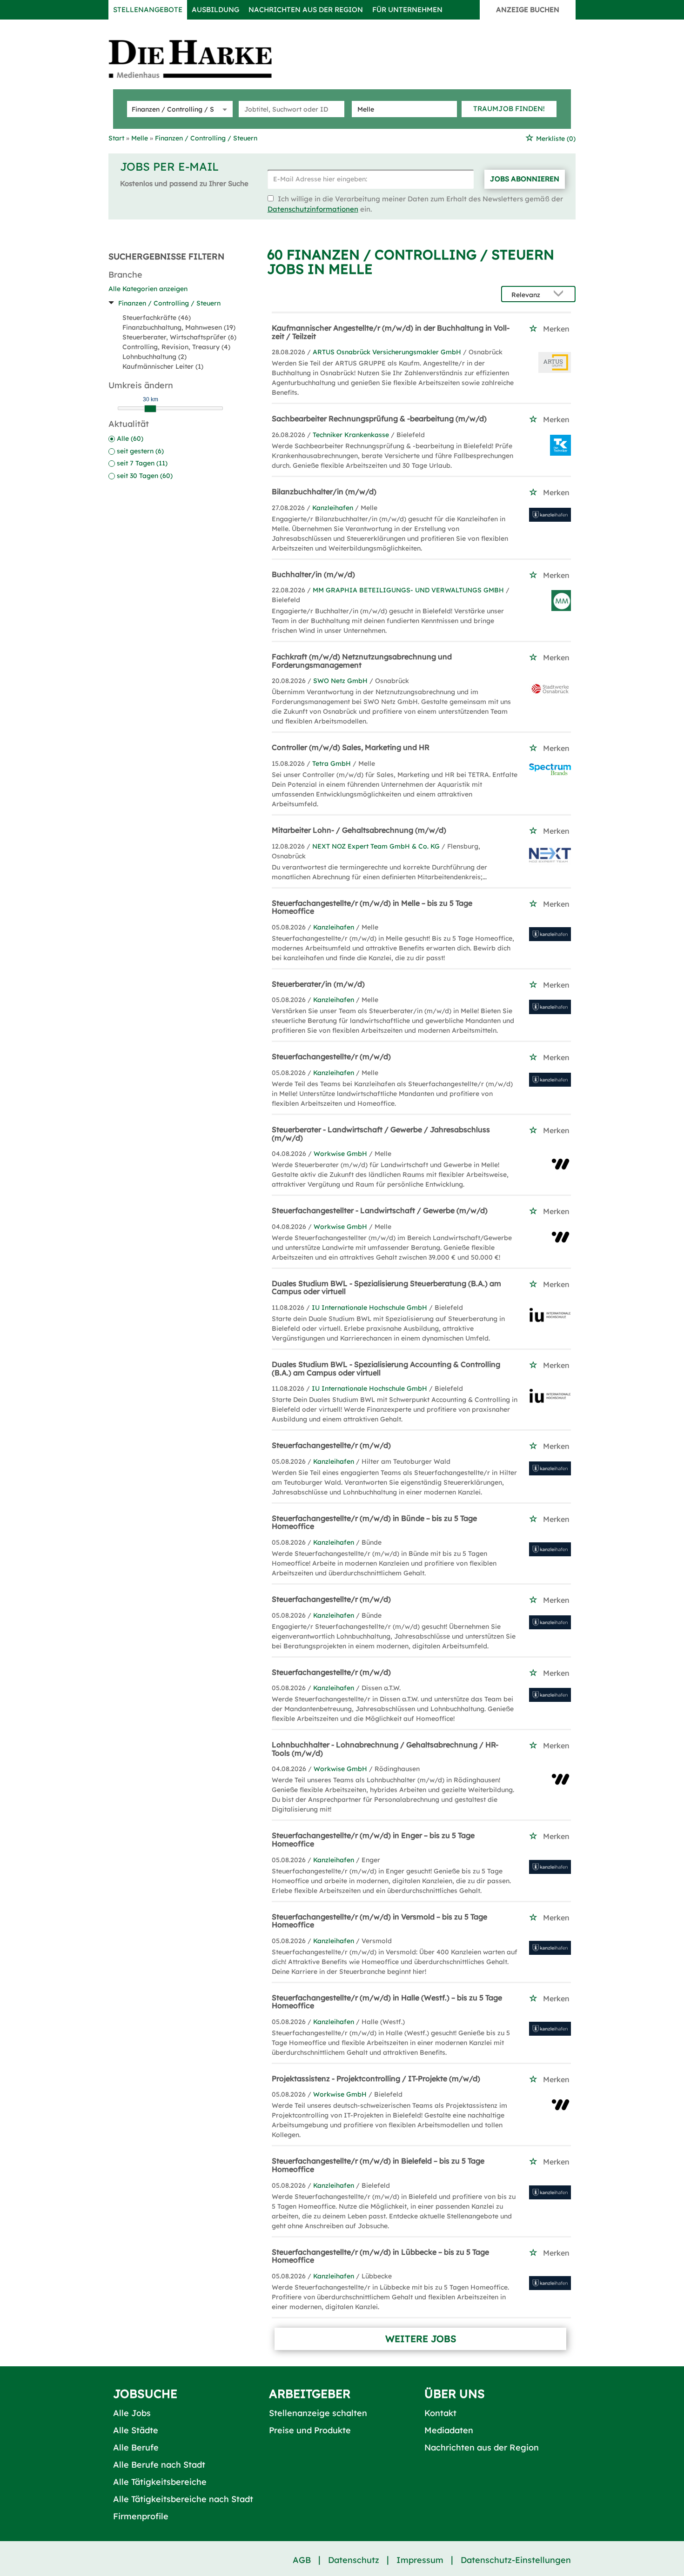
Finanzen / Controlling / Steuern (169, 303)
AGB (302, 2560)
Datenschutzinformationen (313, 209)
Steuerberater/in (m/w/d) (318, 984)
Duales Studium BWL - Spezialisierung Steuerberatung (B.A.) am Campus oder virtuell (386, 1288)
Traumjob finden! (509, 109)
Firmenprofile (141, 2516)
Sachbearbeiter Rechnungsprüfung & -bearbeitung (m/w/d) (379, 418)
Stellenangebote (148, 10)
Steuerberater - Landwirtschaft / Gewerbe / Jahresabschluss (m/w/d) (381, 1134)
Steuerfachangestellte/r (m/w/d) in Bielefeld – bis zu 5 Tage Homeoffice (378, 2165)
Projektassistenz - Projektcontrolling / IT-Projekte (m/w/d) (376, 2078)
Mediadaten (449, 2430)
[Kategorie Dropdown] (223, 109)
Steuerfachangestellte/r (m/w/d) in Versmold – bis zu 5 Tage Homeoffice (379, 1921)
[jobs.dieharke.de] (201, 59)
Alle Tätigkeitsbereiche (160, 2482)
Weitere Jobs (421, 2339)
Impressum (420, 2560)
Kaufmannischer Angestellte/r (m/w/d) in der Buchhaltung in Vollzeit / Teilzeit (391, 332)
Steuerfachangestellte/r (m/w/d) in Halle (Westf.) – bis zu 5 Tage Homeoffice (387, 2002)
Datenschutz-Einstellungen (516, 2560)
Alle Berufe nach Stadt (159, 2465)
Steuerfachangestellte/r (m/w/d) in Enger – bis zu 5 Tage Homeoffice (373, 1839)
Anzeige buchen (528, 10)
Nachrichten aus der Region (306, 10)
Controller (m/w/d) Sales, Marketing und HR (351, 747)
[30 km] (150, 409)
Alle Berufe (136, 2447)
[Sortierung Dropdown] (561, 295)
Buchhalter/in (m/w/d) (313, 574)
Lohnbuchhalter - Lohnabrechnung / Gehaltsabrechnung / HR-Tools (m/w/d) (385, 1749)
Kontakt (440, 2413)
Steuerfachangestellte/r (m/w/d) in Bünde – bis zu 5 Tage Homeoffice (374, 1522)
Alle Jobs (132, 2413)
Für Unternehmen (407, 10)
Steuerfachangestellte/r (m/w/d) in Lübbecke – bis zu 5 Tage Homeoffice (380, 2256)
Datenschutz (354, 2560)
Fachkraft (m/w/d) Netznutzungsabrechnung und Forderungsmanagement (362, 661)
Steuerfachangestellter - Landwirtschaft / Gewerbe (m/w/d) (380, 1210)
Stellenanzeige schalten (318, 2413)
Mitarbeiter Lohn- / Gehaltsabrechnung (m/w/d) (359, 830)
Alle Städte (136, 2430)
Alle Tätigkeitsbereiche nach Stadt (183, 2499)
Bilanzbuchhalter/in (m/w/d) (324, 491)
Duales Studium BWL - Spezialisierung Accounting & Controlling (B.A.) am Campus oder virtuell (386, 1368)
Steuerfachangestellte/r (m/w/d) (331, 1056)
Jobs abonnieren (525, 179)
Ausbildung (215, 10)
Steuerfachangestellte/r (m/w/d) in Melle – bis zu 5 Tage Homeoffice (372, 907)
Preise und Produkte (310, 2430)
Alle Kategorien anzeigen (148, 289)
